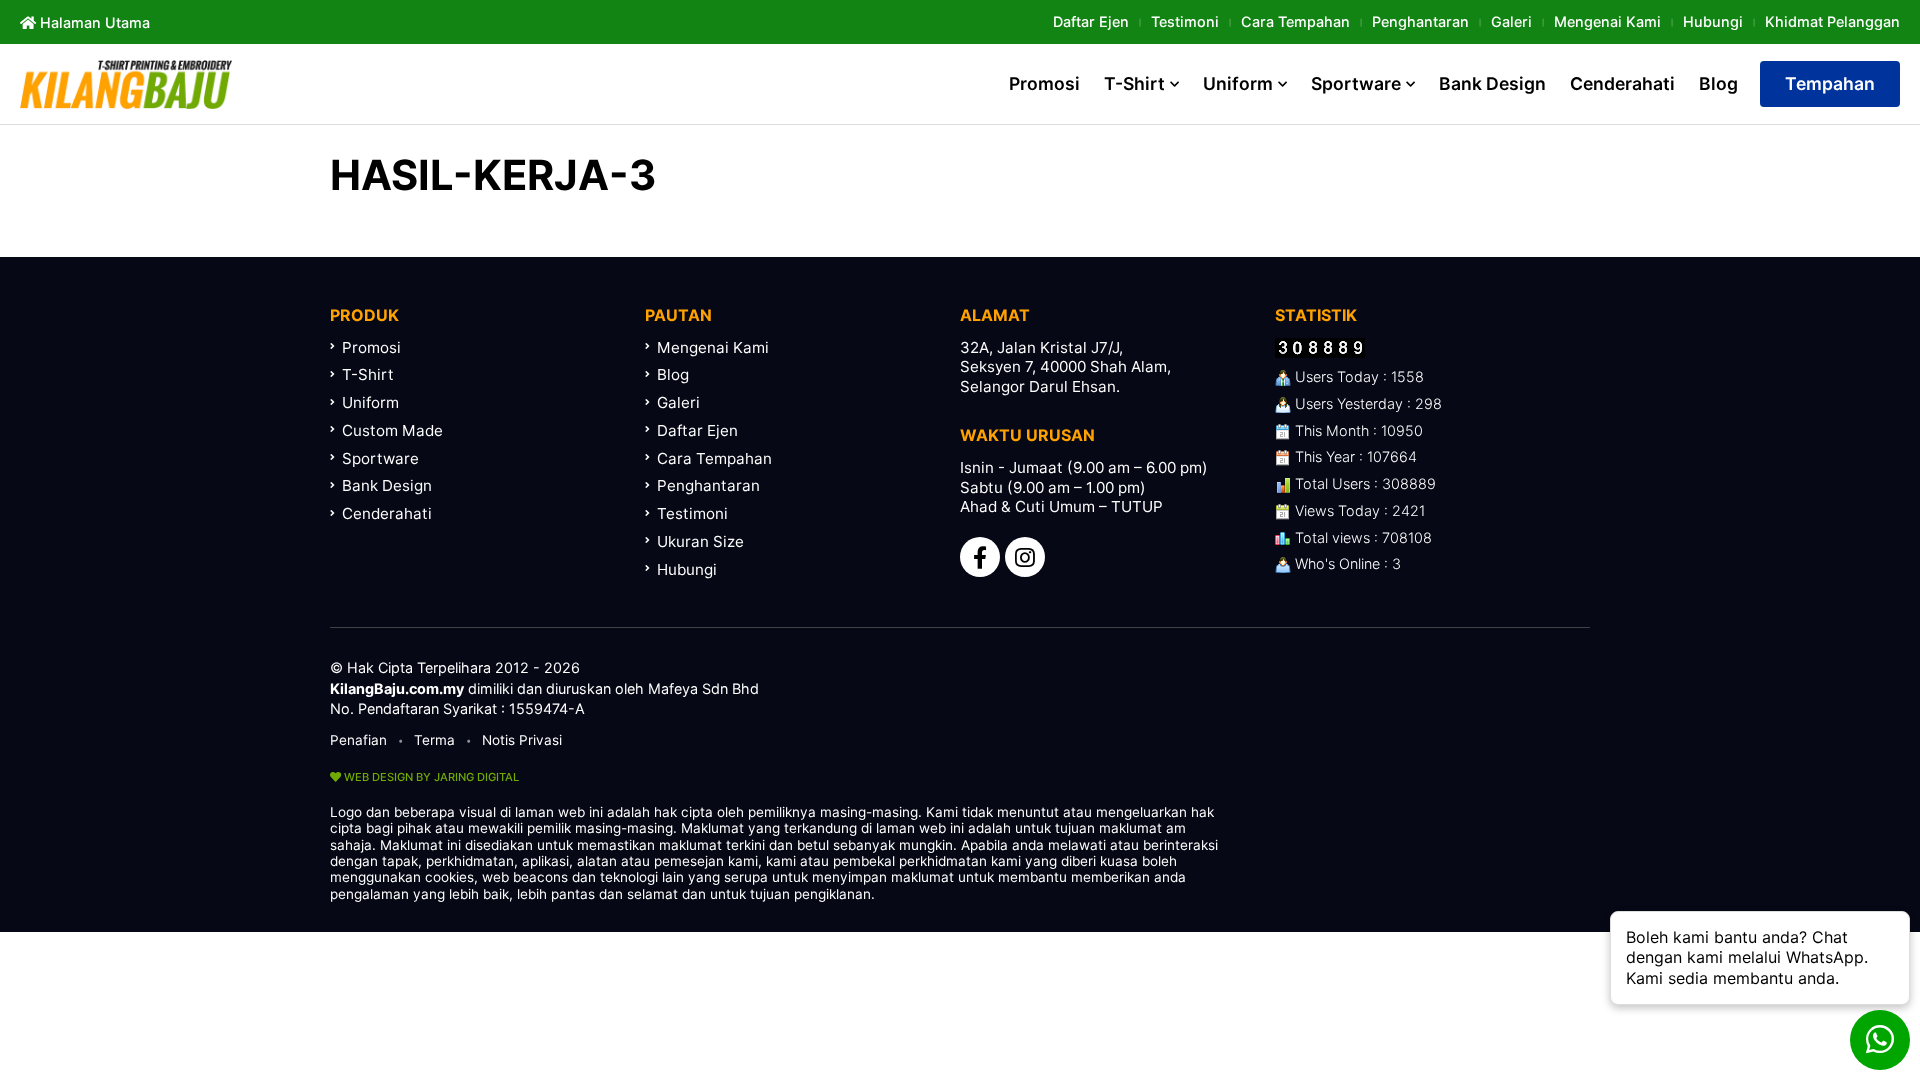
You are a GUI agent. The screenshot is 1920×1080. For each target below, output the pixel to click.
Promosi (1044, 83)
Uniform (1238, 83)
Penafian (358, 740)
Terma (434, 740)
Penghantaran (1420, 21)
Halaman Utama (93, 22)
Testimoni (1185, 21)
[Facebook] (980, 557)
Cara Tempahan (1295, 21)
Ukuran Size (700, 541)
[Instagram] (1025, 557)
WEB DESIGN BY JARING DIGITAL (430, 777)
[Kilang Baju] (126, 84)
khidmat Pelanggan (1832, 21)
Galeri (1511, 21)
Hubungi (1713, 21)
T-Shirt (1134, 83)
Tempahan (1830, 83)
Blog (1718, 83)
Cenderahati (1622, 83)
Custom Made (392, 430)
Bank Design (1492, 83)
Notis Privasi (522, 740)
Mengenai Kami (1607, 21)
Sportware (1356, 83)
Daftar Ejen (1091, 21)
